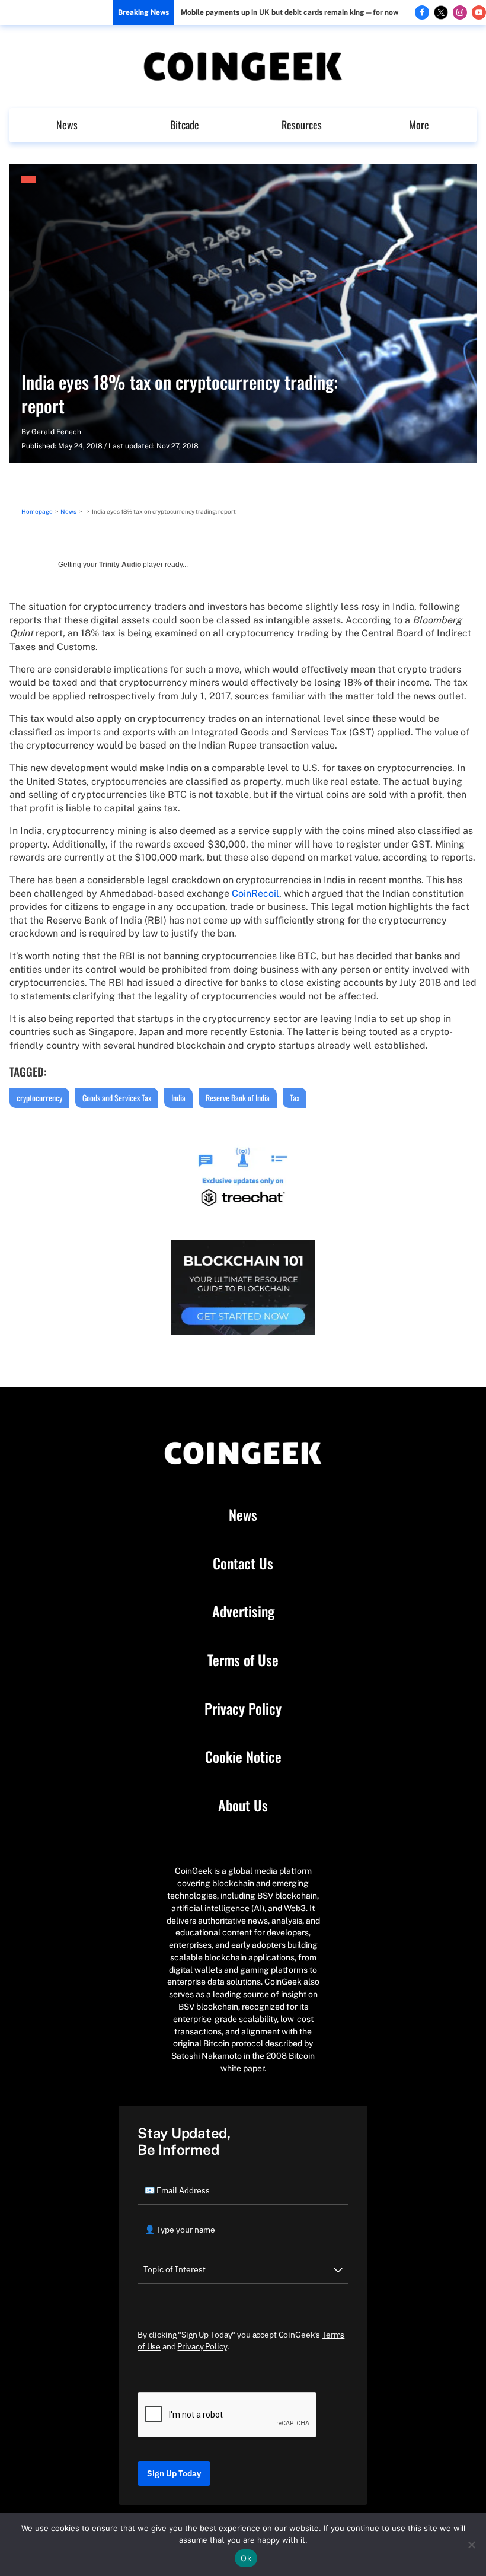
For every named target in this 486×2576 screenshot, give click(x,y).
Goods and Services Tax (117, 1098)
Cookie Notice (243, 1757)
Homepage (37, 511)
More (419, 125)
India (178, 1098)
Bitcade (185, 125)
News (67, 125)
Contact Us (243, 1564)
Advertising (243, 1612)
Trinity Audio (120, 565)
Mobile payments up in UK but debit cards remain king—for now (290, 12)
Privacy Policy (243, 1709)
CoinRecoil (255, 894)
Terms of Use (243, 1660)
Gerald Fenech (56, 432)
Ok (246, 2558)
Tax (295, 1098)
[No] (471, 2545)
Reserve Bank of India (238, 1098)
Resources (302, 125)
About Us (243, 1806)
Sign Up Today (174, 2473)
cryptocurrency (39, 1098)
